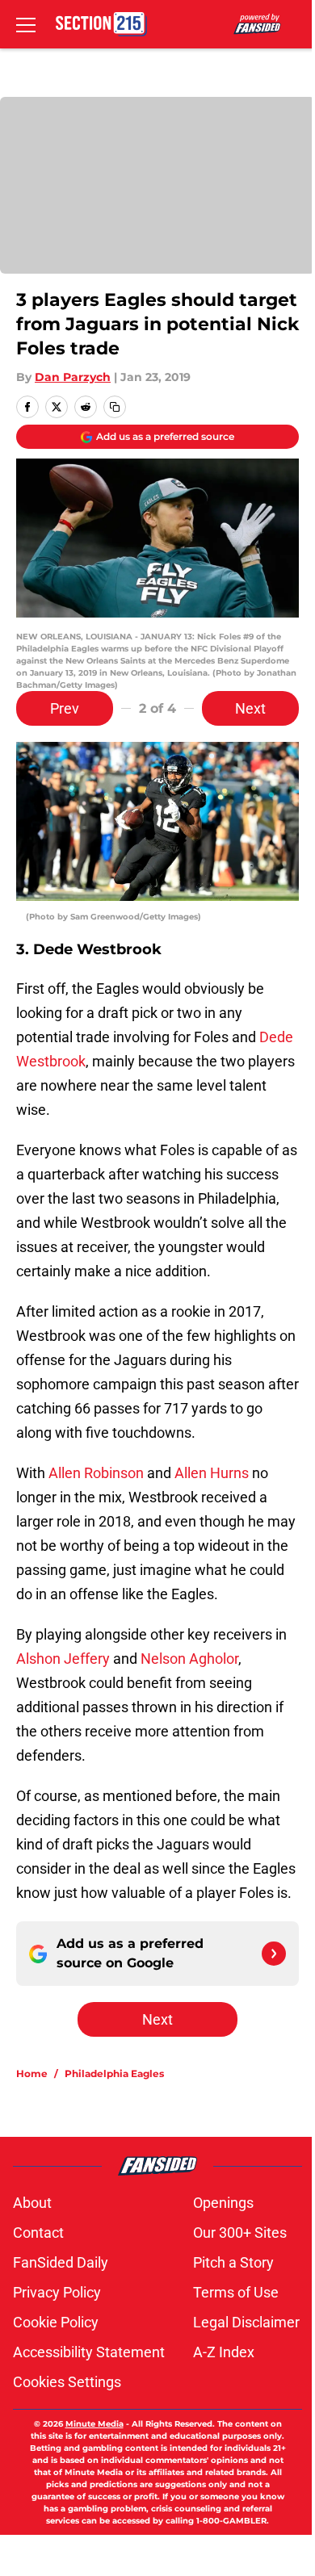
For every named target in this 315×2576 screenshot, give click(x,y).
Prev (65, 708)
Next (250, 708)
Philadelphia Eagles (114, 2073)
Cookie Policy (56, 2322)
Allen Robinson (96, 1473)
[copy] (115, 407)
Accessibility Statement (89, 2352)
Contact (38, 2233)
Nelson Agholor (189, 1659)
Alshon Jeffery (63, 1659)
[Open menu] (26, 24)
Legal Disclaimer (246, 2322)
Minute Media (94, 2424)
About (32, 2203)
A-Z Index (224, 2352)
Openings (223, 2203)
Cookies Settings (67, 2382)
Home (32, 2073)
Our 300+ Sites (240, 2233)
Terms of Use (236, 2292)
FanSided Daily (61, 2262)
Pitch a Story (233, 2262)
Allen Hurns (212, 1473)
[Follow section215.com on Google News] (274, 1954)
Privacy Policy (57, 2292)
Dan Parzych (73, 377)
